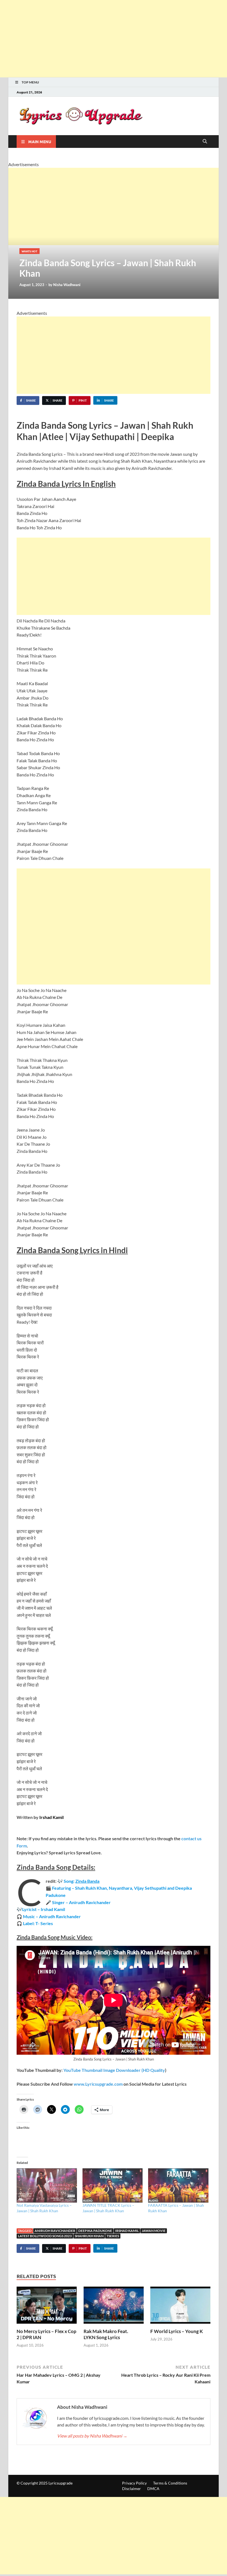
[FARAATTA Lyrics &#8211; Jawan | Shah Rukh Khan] (178, 2185)
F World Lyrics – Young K (177, 2331)
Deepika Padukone (95, 2231)
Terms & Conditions (170, 2483)
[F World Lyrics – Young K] (180, 2307)
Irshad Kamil (127, 2231)
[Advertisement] (114, 39)
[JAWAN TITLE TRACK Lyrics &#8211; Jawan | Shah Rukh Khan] (113, 2185)
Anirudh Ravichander (55, 2231)
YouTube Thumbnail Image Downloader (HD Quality (114, 2070)
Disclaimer (131, 2489)
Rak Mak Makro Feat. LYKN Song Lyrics (106, 2334)
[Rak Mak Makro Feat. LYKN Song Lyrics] (114, 2307)
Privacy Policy (134, 2483)
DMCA (153, 2489)
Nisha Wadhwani (67, 285)
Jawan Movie (154, 2231)
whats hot (29, 251)
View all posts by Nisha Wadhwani (92, 2436)
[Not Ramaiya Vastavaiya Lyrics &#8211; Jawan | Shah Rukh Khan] (47, 2185)
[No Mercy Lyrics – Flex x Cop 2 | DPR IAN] (47, 2307)
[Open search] (205, 142)
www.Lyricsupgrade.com (98, 2084)
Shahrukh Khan (89, 2236)
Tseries (113, 2236)
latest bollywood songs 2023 (45, 2236)
